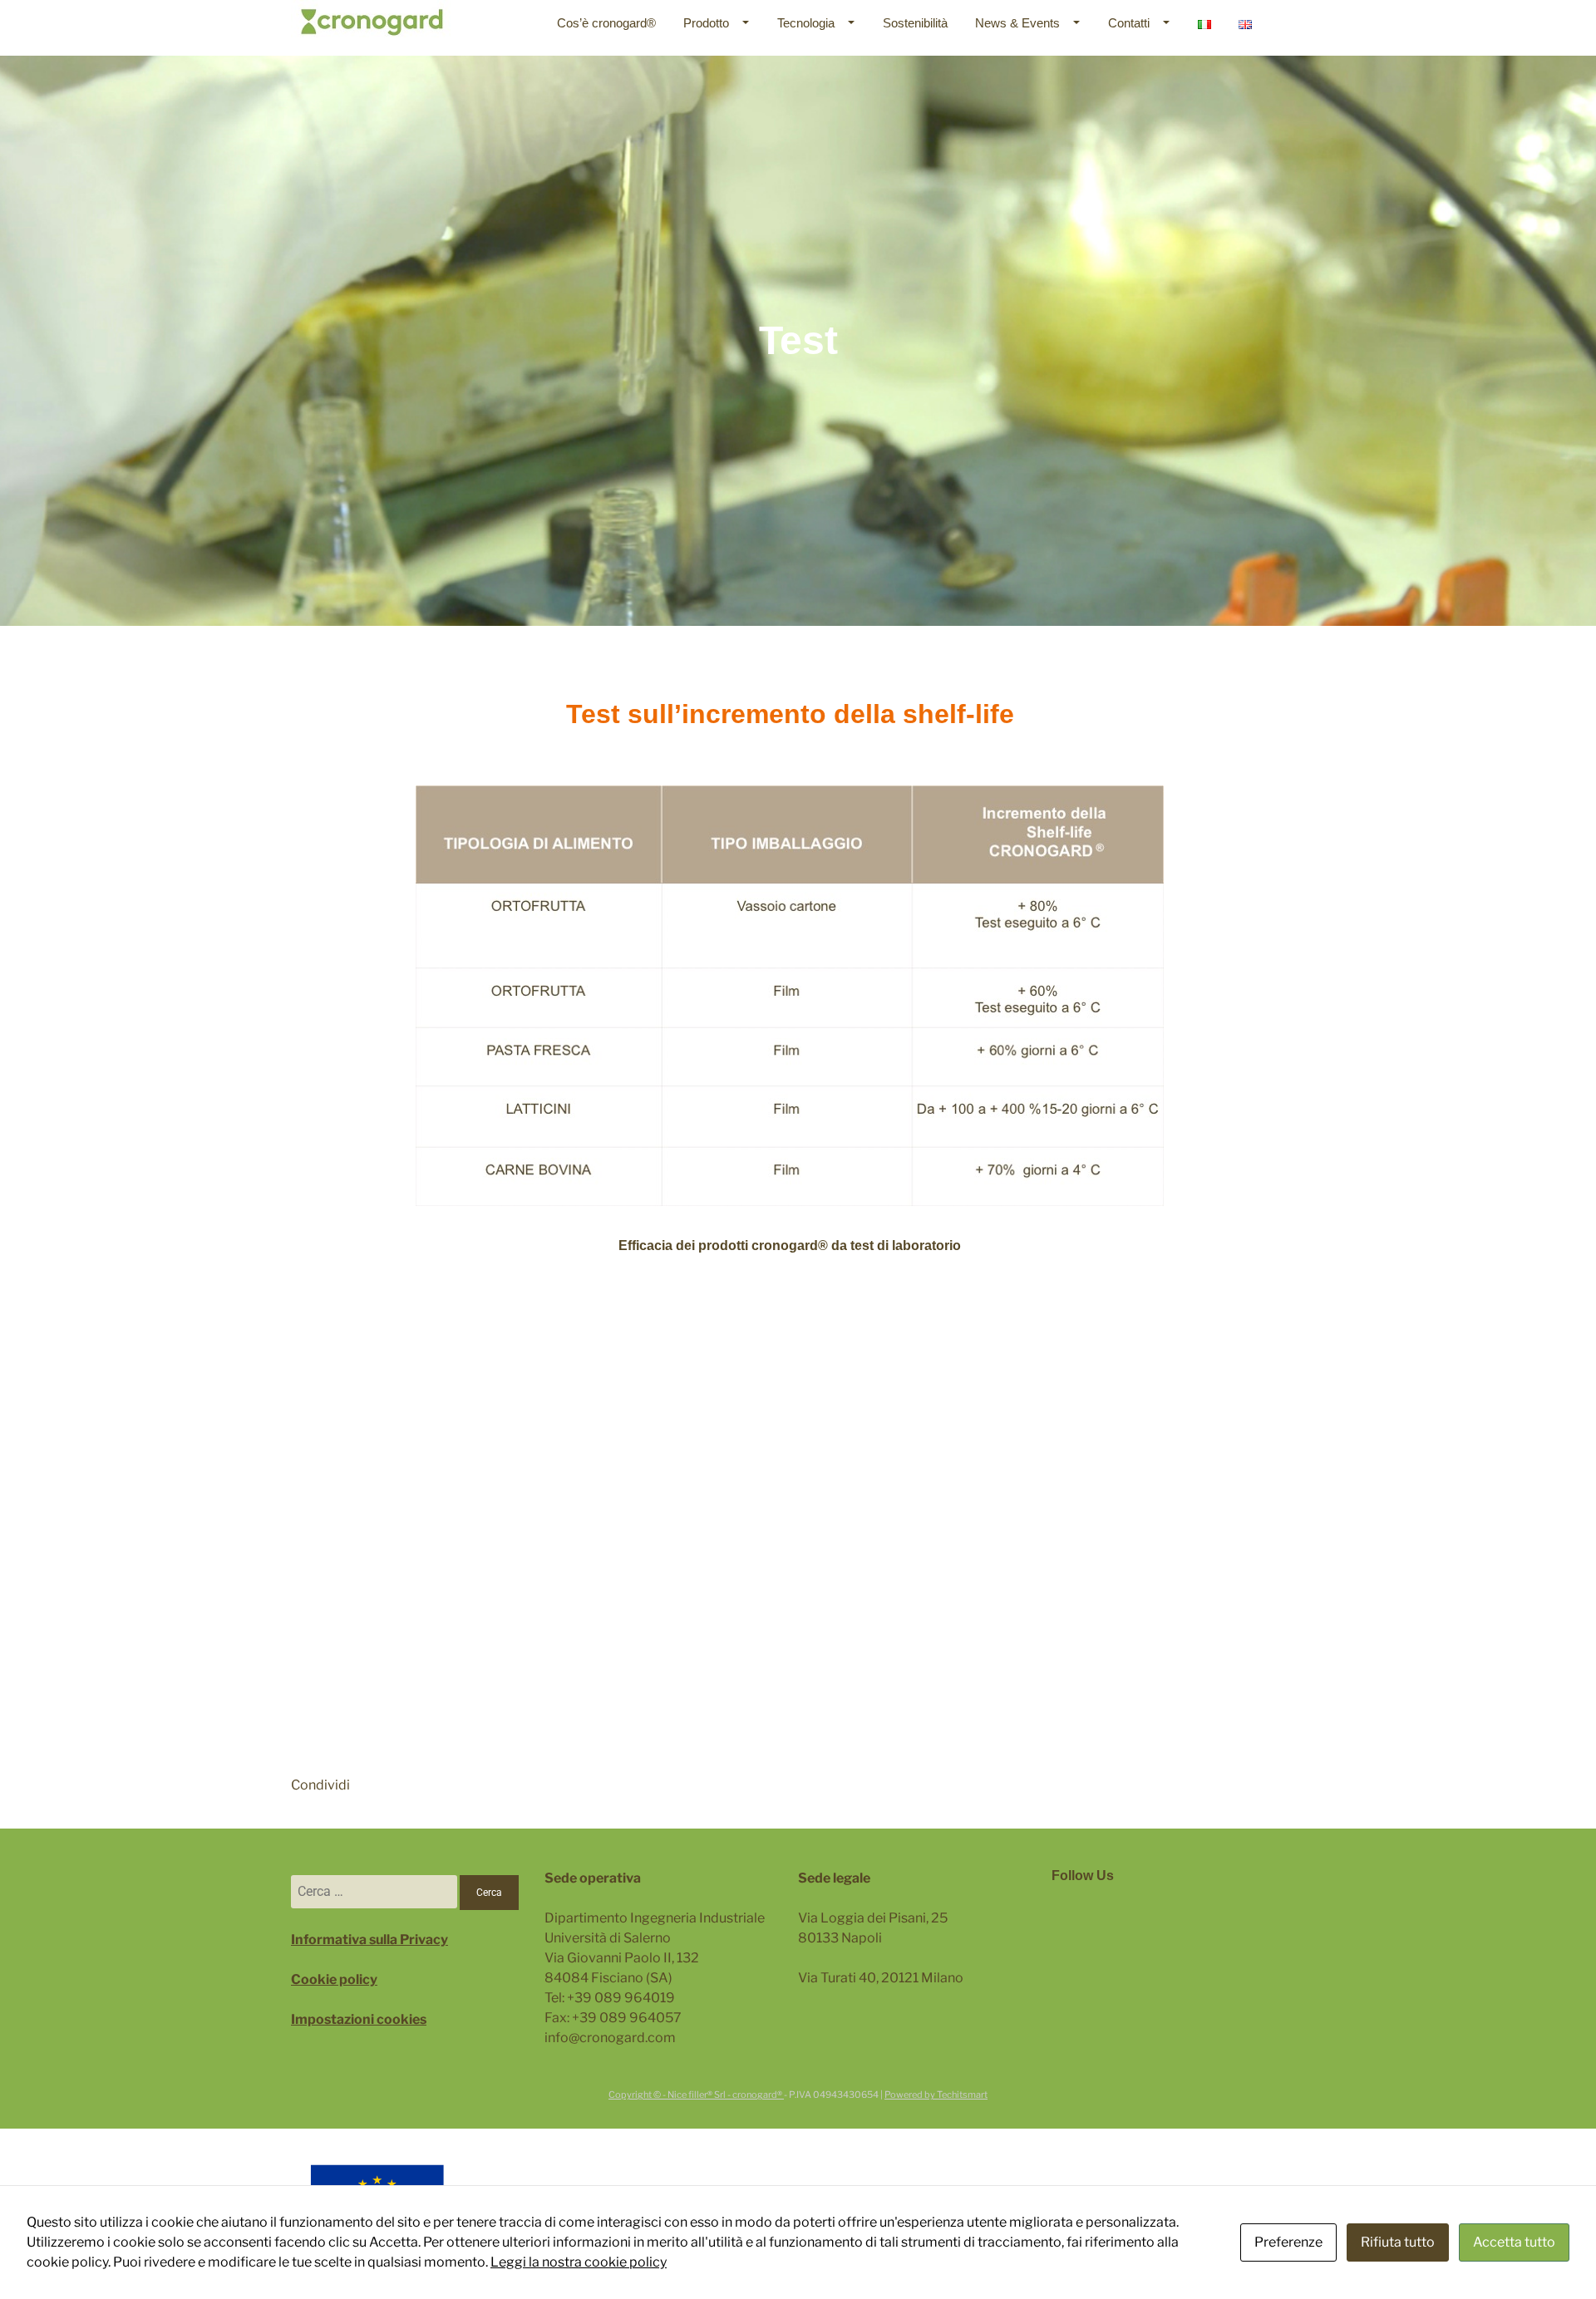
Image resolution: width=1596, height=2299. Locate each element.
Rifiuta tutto (1398, 2242)
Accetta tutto (1514, 2242)
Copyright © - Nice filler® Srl (668, 2095)
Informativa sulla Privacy (369, 1940)
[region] (798, 341)
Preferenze (1288, 2242)
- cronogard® (756, 2095)
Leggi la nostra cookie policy (579, 2262)
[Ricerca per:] (375, 1891)
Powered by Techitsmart (936, 2095)
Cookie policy (334, 1979)
